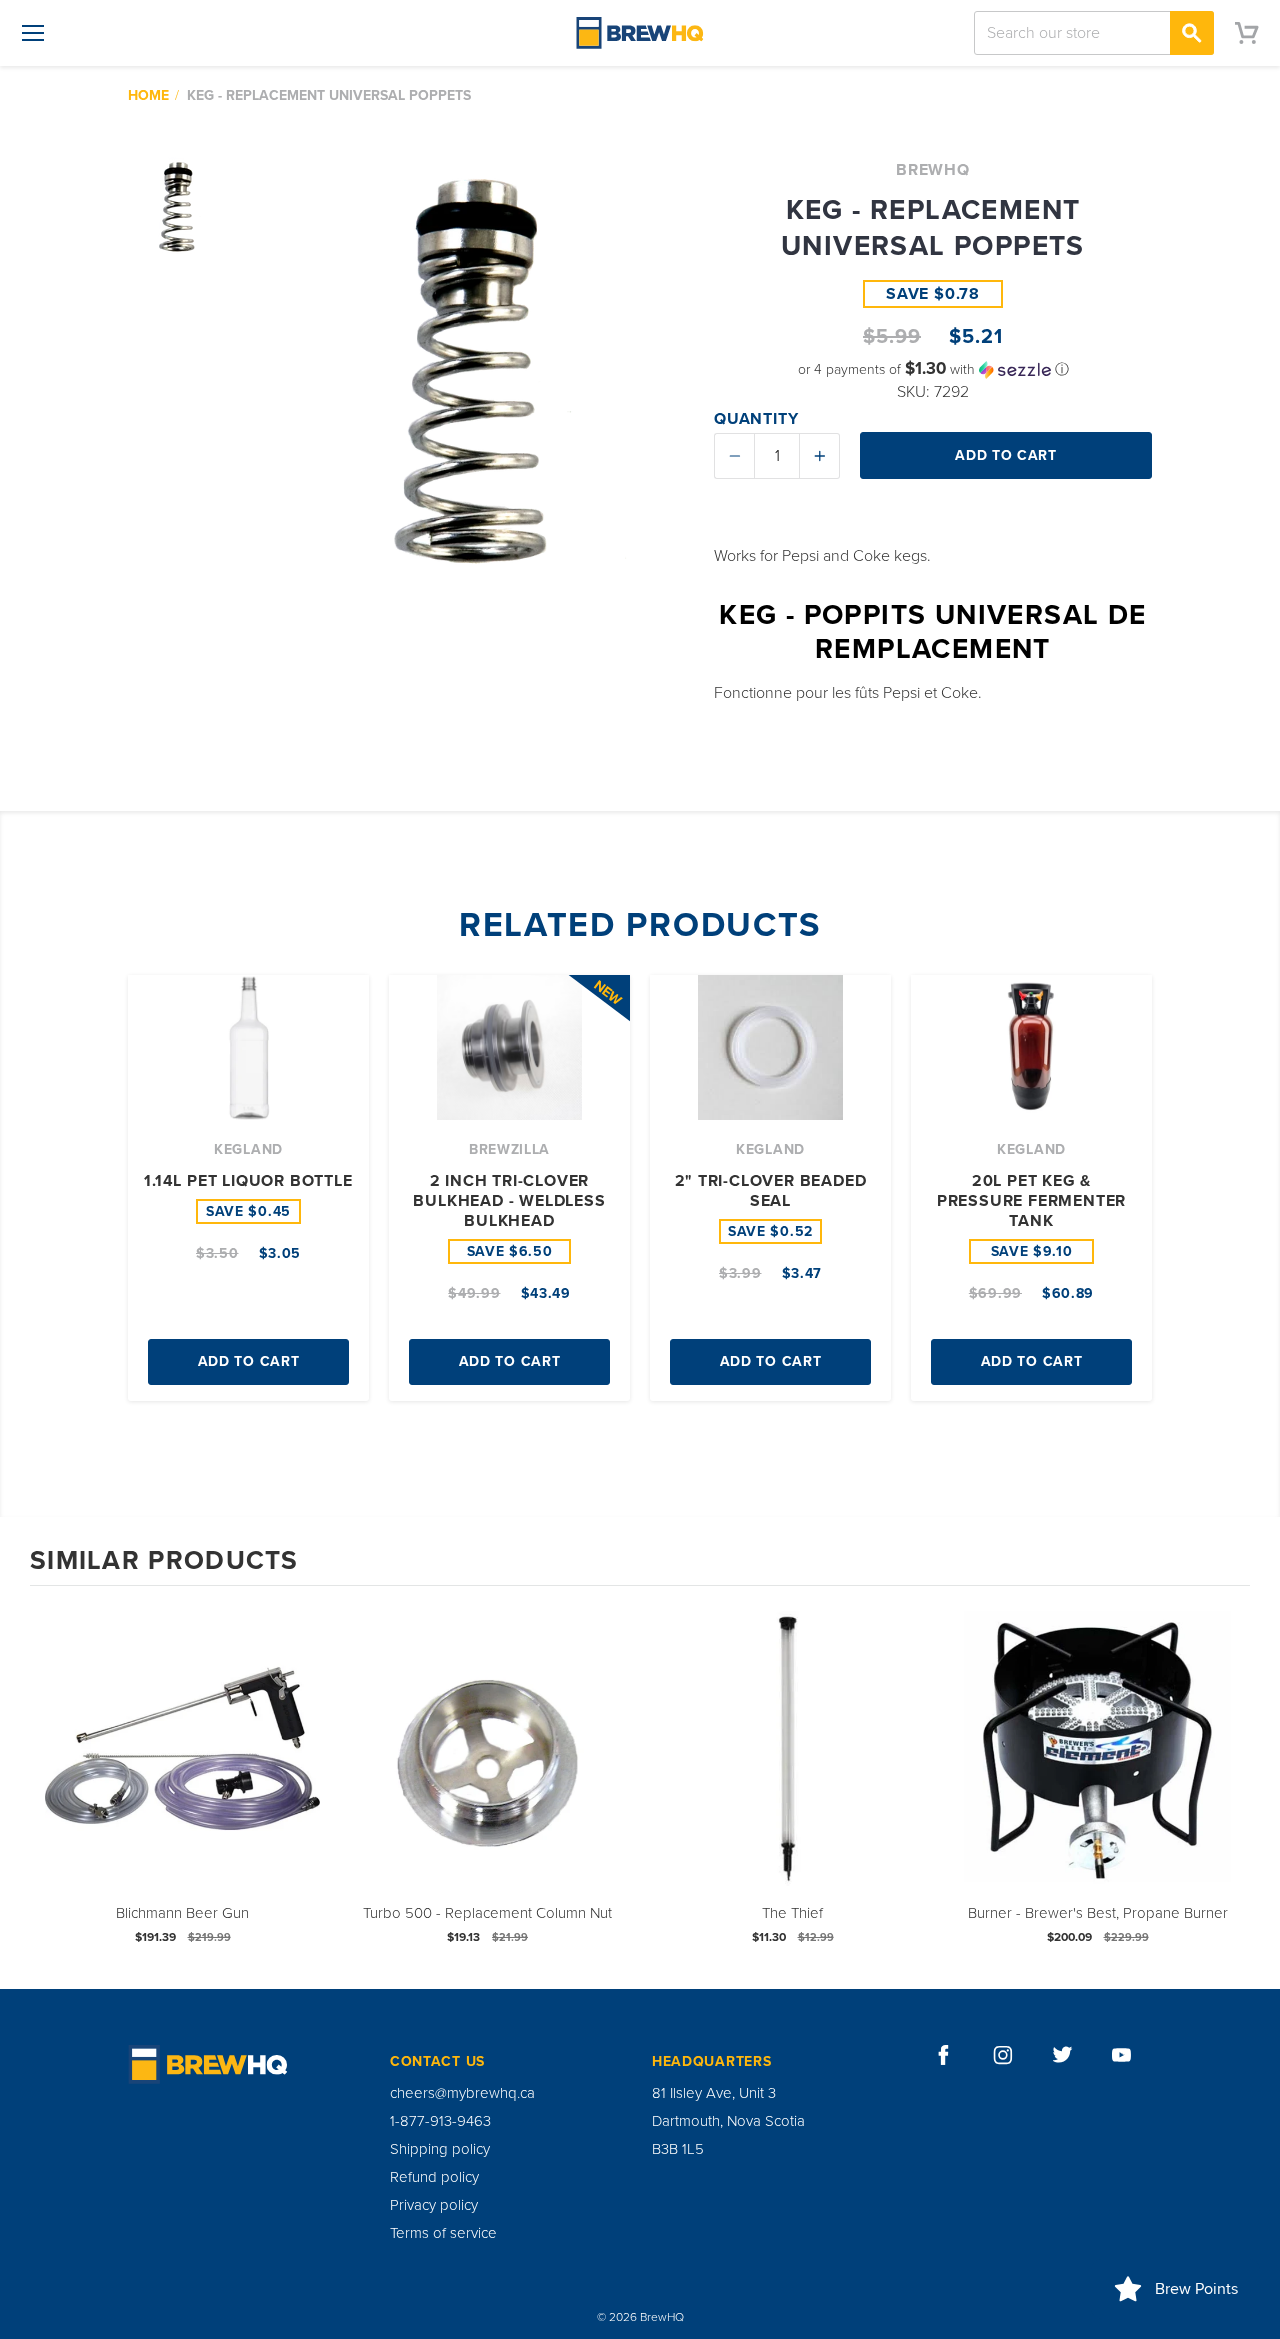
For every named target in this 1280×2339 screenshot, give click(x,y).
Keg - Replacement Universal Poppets (329, 95)
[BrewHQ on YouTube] (1122, 2055)
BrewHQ (933, 170)
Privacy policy (434, 2205)
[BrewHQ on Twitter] (1063, 2055)
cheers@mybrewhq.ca (462, 2093)
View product (183, 1769)
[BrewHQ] (640, 33)
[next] (1230, 1785)
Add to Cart (249, 1361)
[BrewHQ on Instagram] (1003, 2055)
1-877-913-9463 (440, 2121)
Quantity (756, 419)
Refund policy (434, 2177)
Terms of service (443, 2233)
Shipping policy (440, 2149)
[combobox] (1094, 33)
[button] (933, 369)
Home (148, 95)
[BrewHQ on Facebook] (944, 2055)
